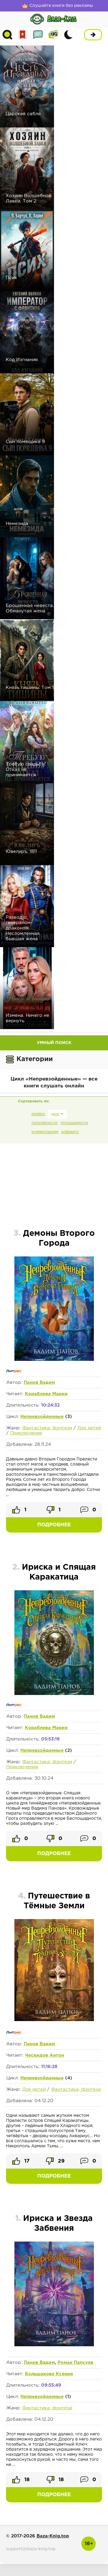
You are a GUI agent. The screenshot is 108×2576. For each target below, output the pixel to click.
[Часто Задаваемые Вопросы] (53, 35)
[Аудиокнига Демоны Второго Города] (54, 1360)
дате (55, 1114)
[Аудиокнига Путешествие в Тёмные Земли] (54, 2020)
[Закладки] (23, 35)
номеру (38, 1114)
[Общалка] (38, 35)
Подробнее (54, 1525)
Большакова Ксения (49, 2374)
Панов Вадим (39, 1383)
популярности (45, 1123)
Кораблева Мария (46, 1394)
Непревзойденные (42, 1417)
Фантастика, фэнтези (47, 1428)
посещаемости (74, 1123)
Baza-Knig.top (53, 2536)
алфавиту (70, 1132)
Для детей (89, 1428)
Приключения (26, 1433)
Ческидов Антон (44, 2055)
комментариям (45, 1132)
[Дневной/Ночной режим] (68, 35)
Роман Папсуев (75, 2363)
